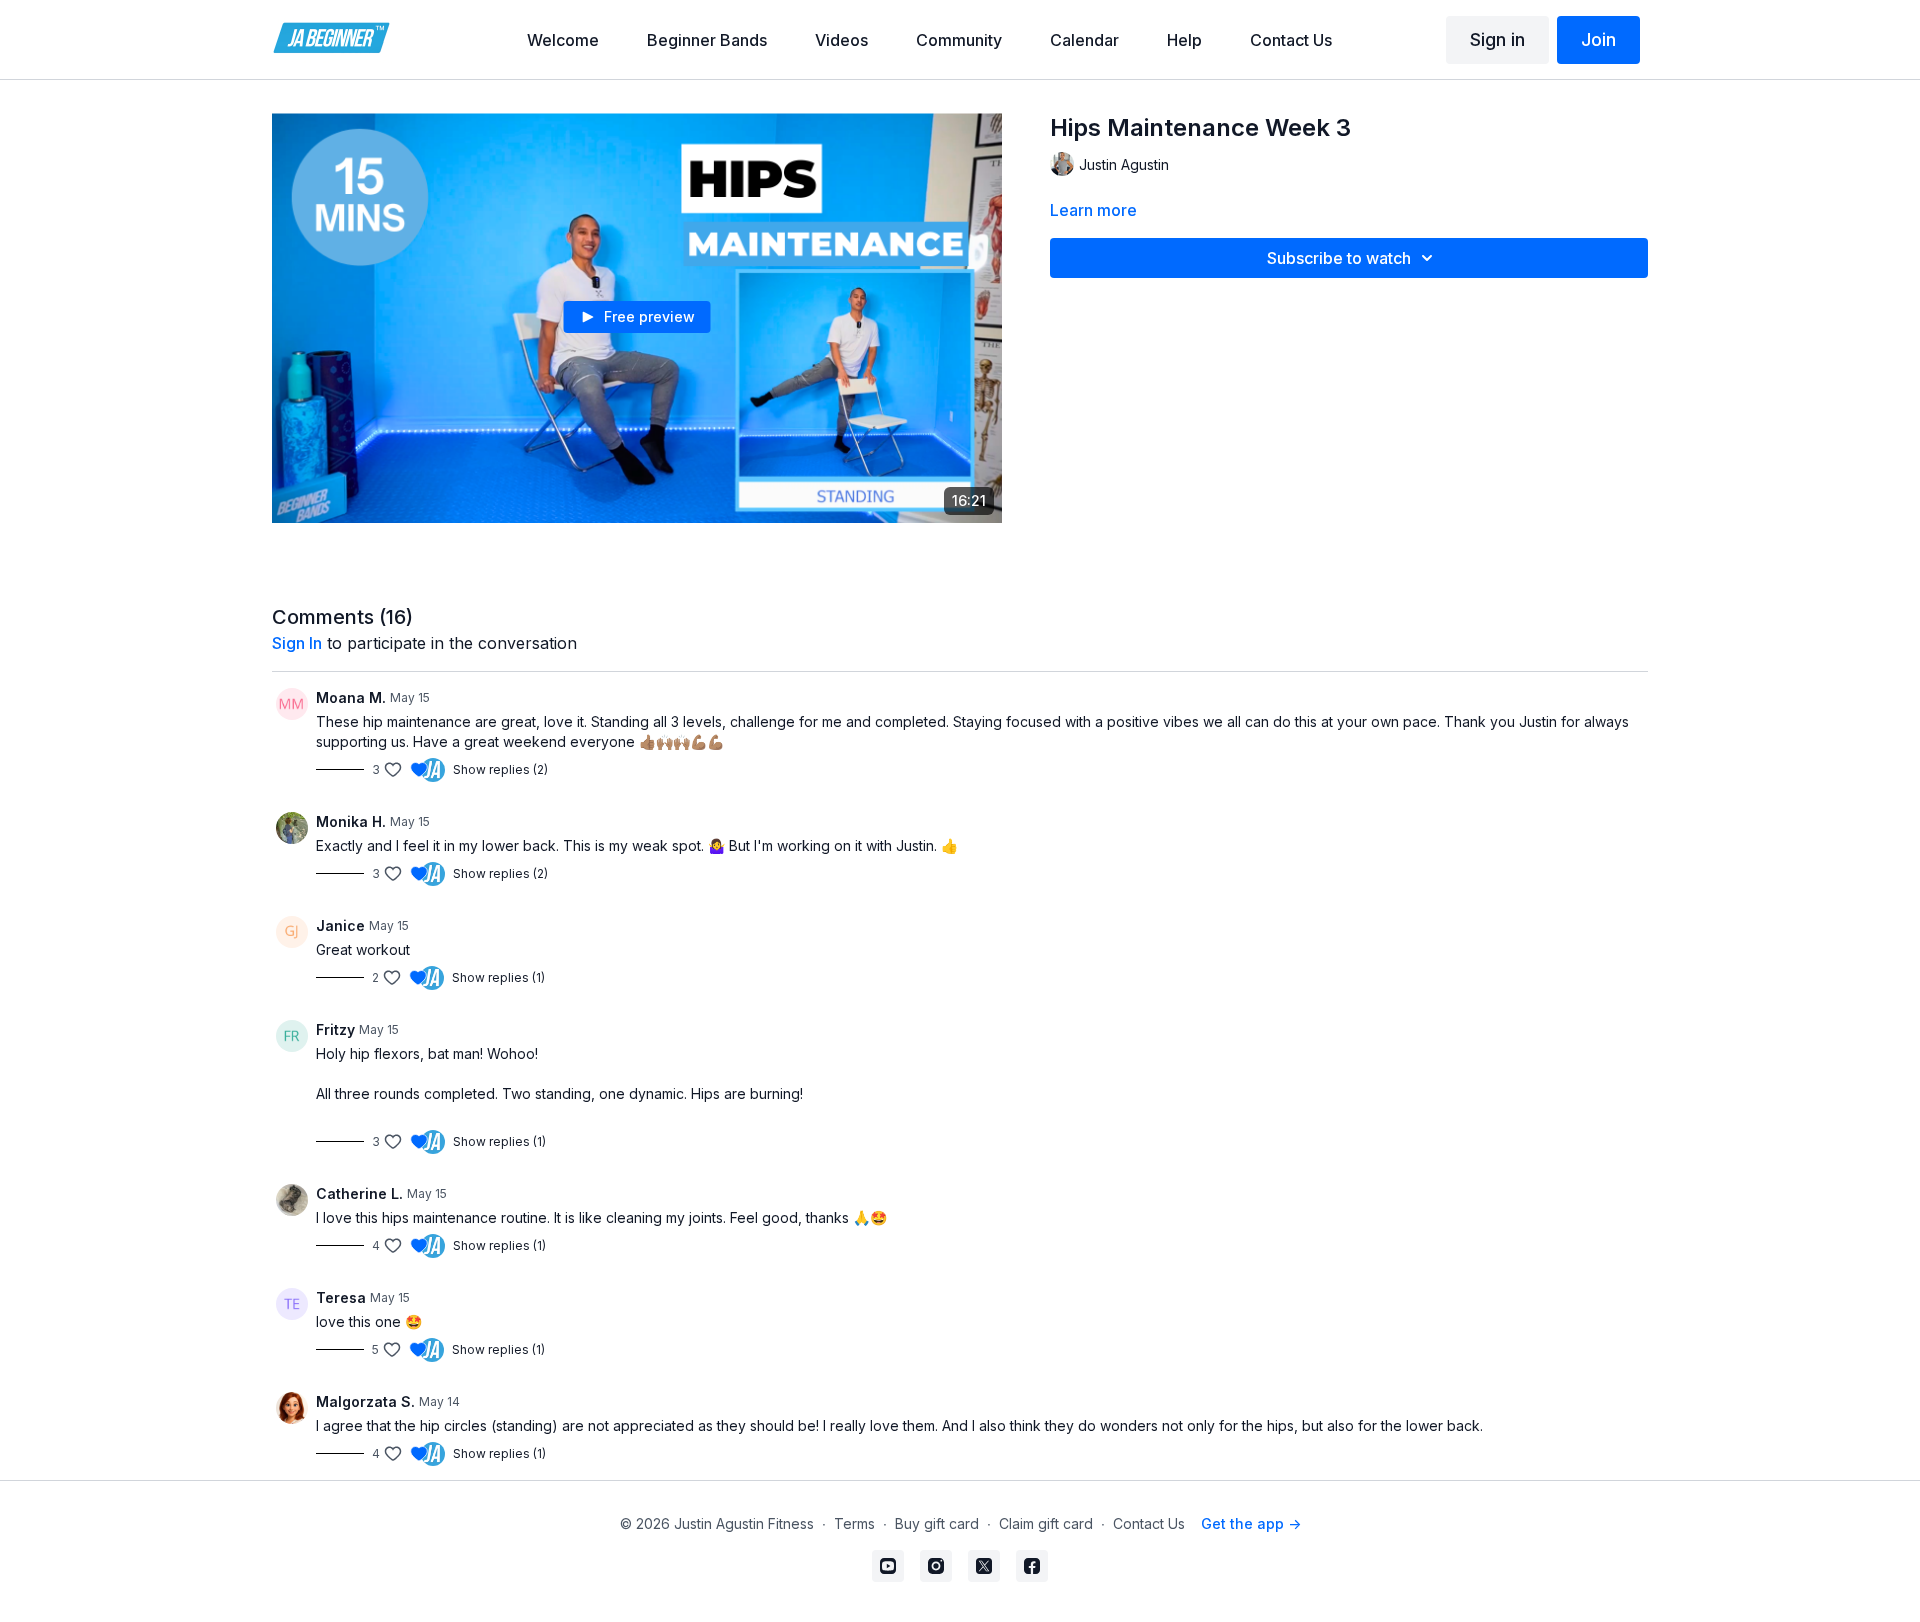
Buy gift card (937, 1523)
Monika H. (351, 821)
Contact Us (1149, 1523)
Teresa (341, 1297)
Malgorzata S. (365, 1401)
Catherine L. (359, 1193)
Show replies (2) (500, 769)
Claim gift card (1046, 1523)
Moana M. (351, 697)
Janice (340, 925)
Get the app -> (1251, 1523)
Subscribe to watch (1339, 258)
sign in (297, 643)
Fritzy (335, 1029)
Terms (854, 1523)
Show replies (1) (498, 977)
